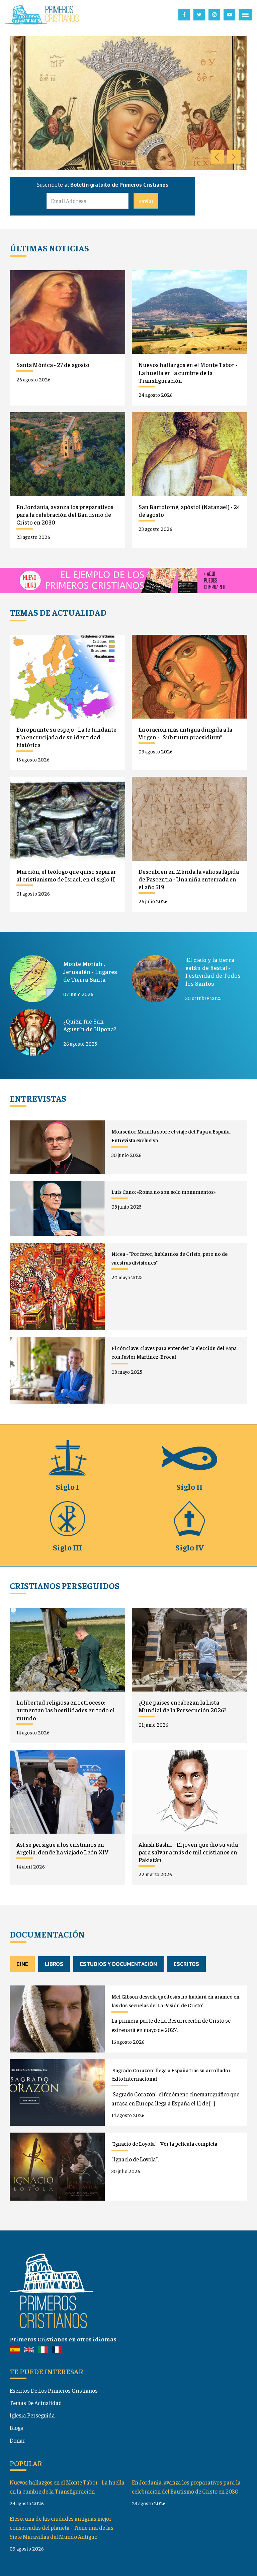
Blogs (16, 2428)
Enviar (146, 201)
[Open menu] (245, 15)
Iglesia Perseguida (32, 2415)
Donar (17, 2440)
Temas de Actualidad (36, 2403)
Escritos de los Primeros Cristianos (54, 2390)
